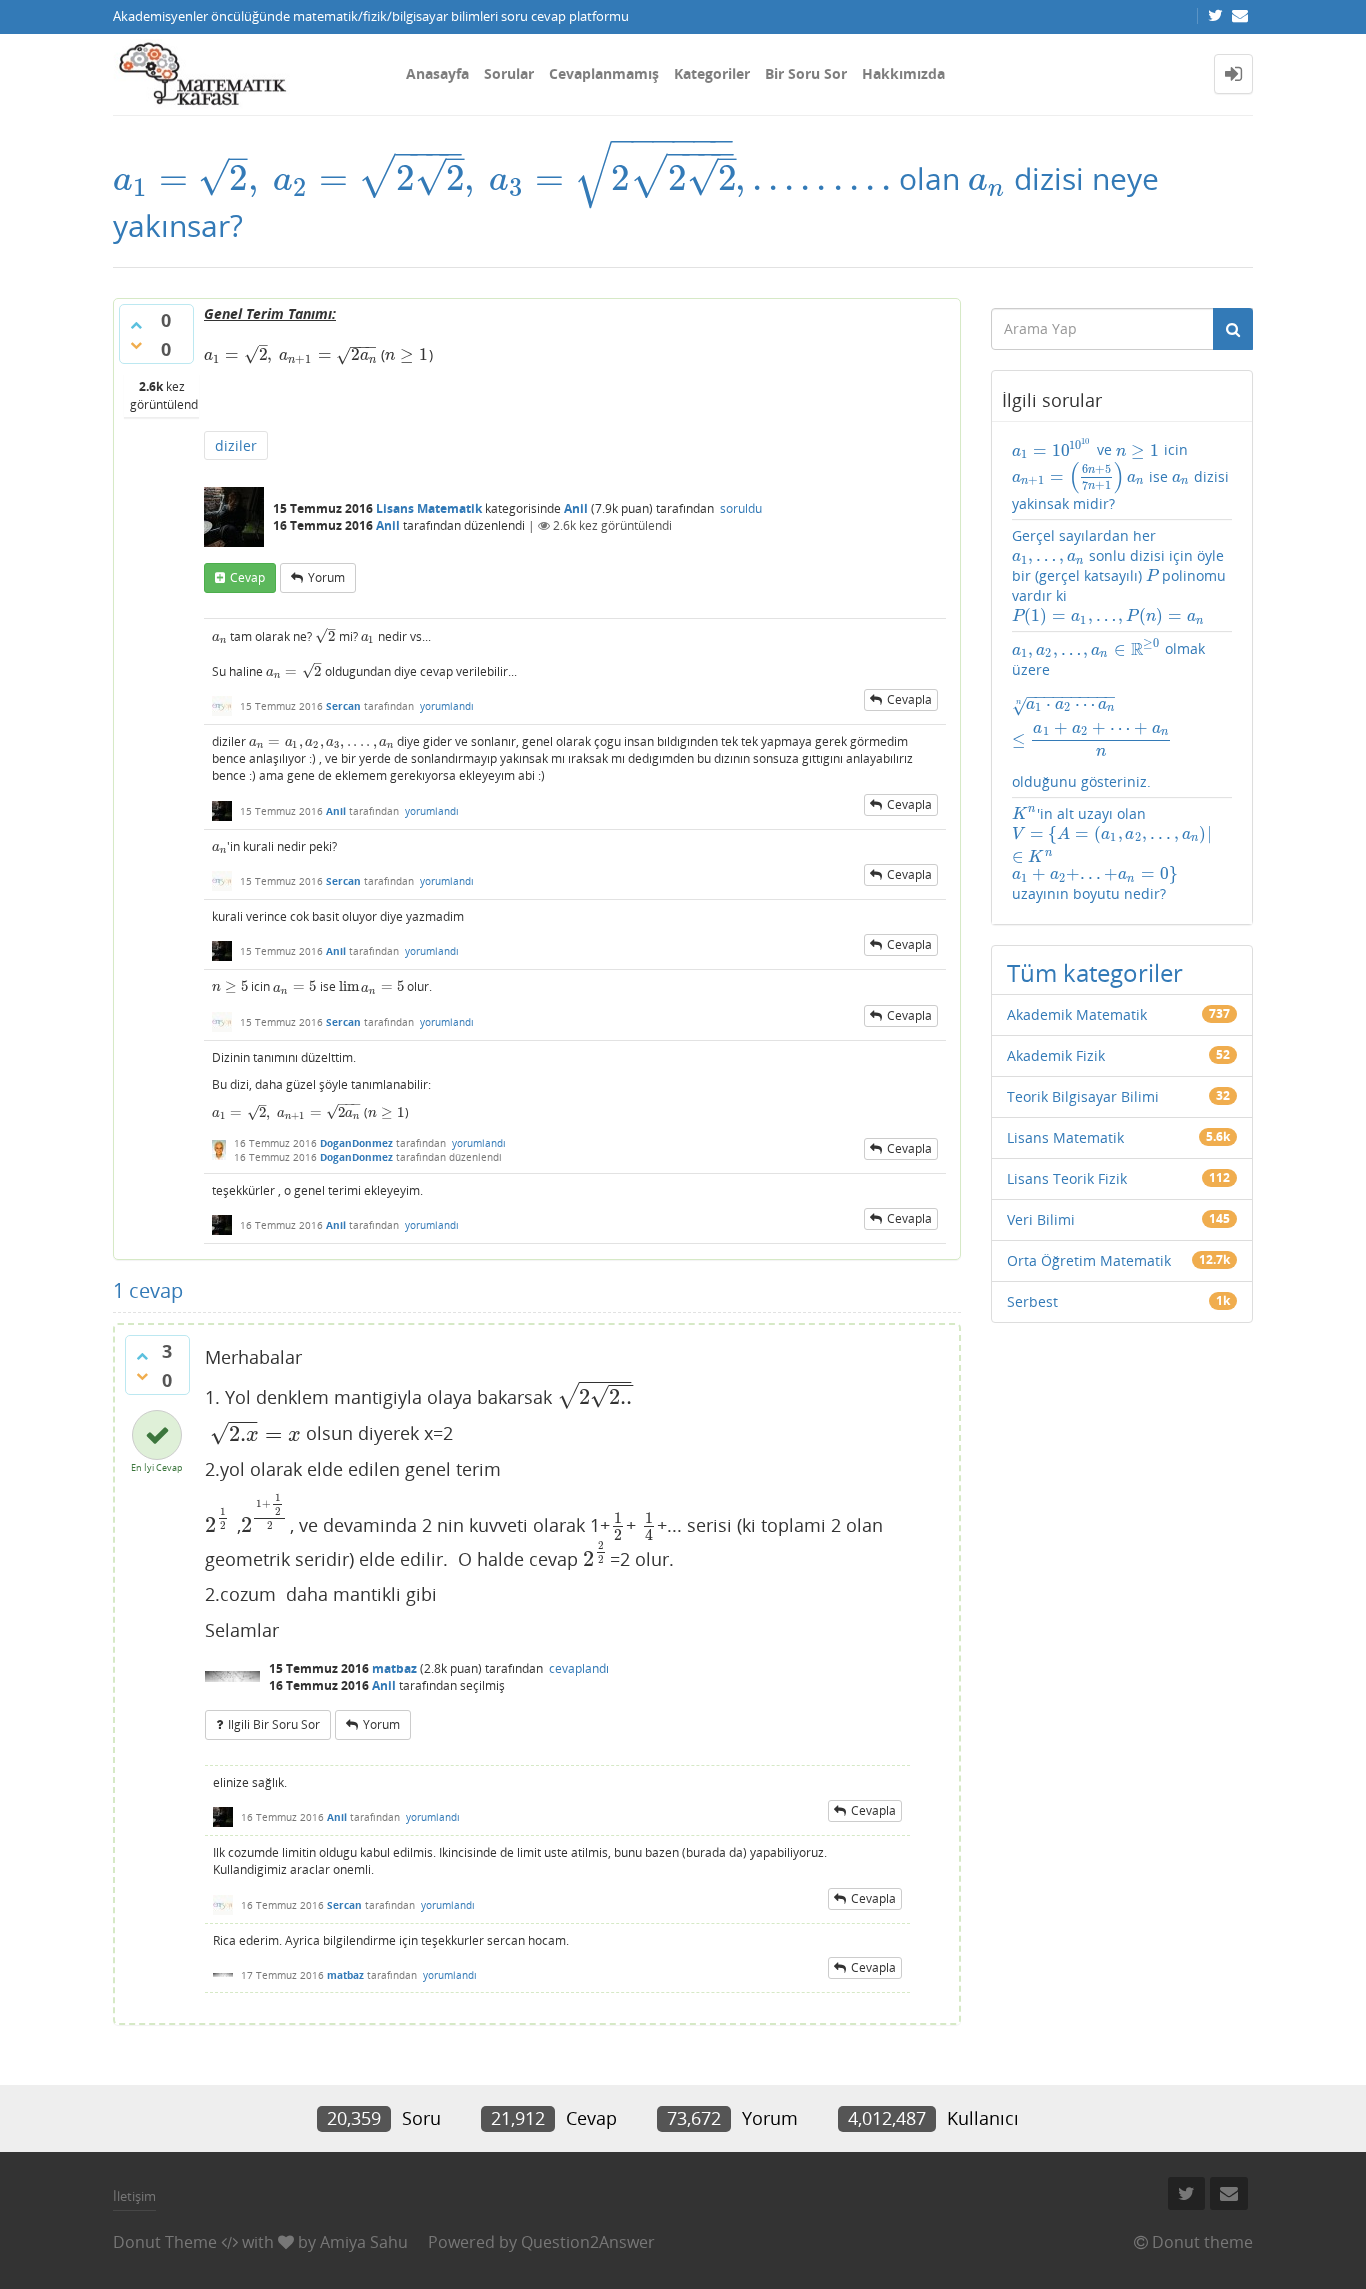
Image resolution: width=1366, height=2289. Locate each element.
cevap (247, 577)
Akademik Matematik (1077, 1014)
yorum (326, 577)
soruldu (741, 508)
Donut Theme (165, 2242)
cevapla (909, 699)
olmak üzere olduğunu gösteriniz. (1117, 714)
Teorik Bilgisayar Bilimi (1083, 1096)
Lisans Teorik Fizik (1067, 1178)
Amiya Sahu (364, 2242)
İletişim (134, 2196)
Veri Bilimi (1041, 1219)
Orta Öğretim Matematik (1089, 1260)
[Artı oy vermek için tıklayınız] (136, 325)
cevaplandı (579, 1668)
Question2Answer (588, 2242)
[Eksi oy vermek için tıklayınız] (136, 345)
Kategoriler (712, 73)
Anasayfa (437, 73)
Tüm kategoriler (1095, 972)
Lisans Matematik (429, 508)
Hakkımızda (903, 73)
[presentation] (502, 178)
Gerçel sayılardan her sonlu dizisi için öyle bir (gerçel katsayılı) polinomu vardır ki (1119, 576)
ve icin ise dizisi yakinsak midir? (1121, 475)
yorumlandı (447, 706)
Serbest (1032, 1301)
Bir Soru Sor (806, 73)
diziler (236, 445)
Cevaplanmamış (604, 73)
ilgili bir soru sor (274, 1724)
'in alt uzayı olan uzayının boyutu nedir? (1113, 854)
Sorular (509, 73)
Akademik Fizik (1056, 1055)
